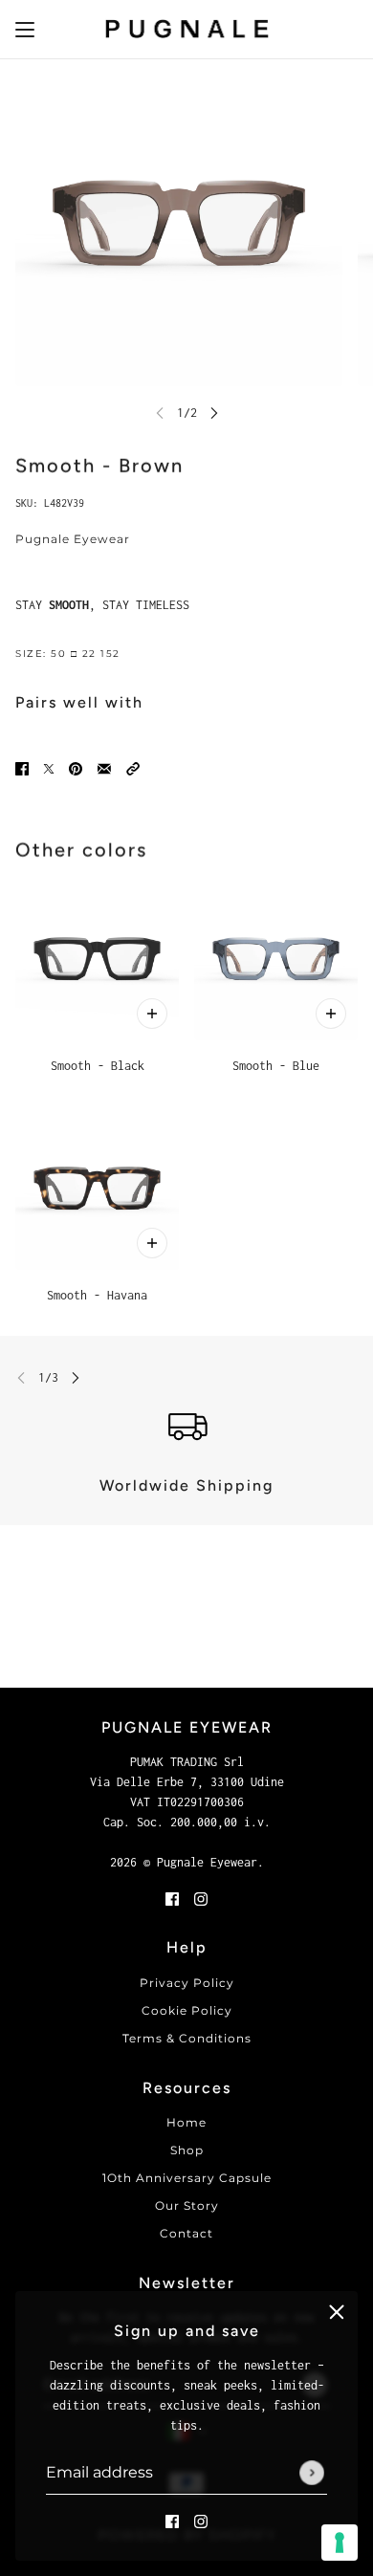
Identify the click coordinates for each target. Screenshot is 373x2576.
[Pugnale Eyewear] (187, 30)
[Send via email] (104, 767)
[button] (133, 767)
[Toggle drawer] (25, 30)
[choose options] (152, 1014)
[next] (214, 413)
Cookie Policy (187, 2010)
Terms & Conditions (187, 2038)
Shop (187, 2150)
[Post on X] (49, 767)
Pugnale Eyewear (73, 539)
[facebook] (172, 2520)
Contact (186, 2233)
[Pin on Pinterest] (76, 767)
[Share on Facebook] (22, 767)
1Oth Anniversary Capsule (187, 2178)
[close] (337, 2312)
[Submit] (312, 2473)
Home (186, 2122)
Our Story (187, 2205)
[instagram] (201, 2520)
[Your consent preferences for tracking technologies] (340, 2543)
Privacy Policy (187, 1983)
